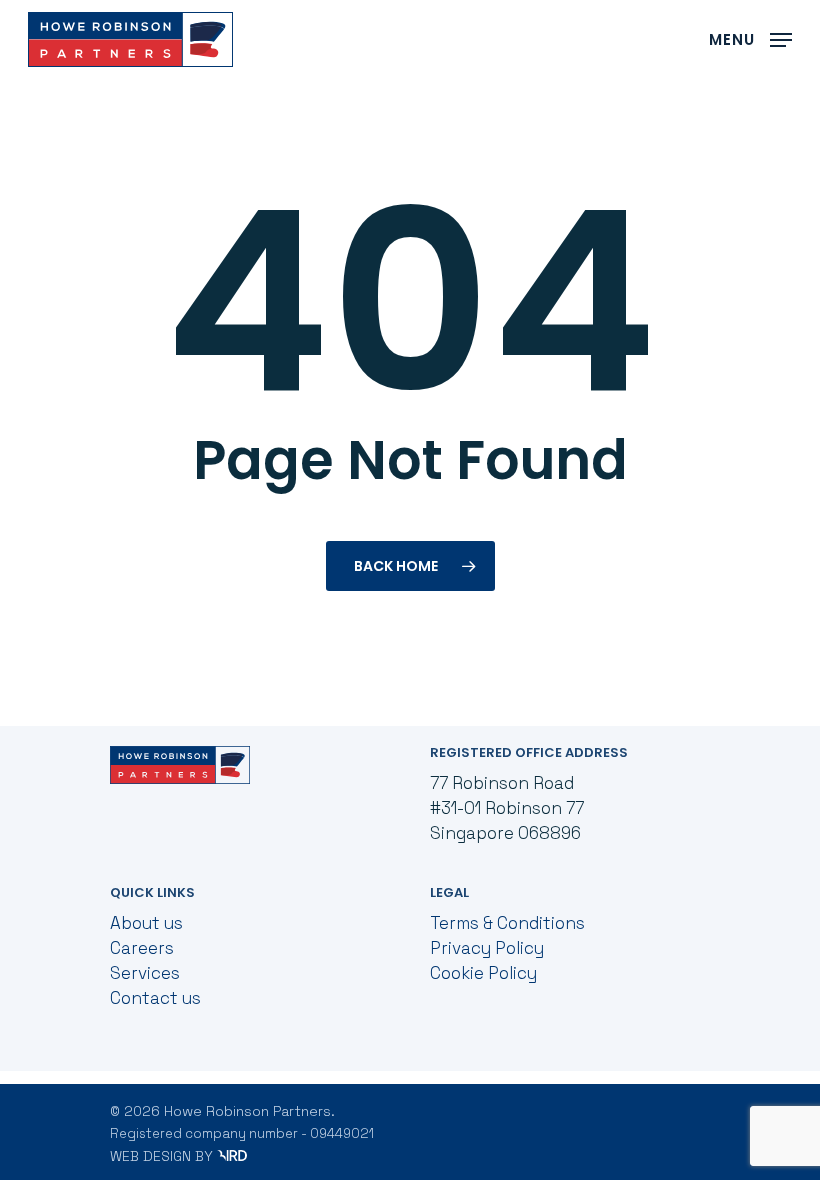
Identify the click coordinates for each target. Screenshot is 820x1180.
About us (146, 923)
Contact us (155, 998)
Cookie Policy (483, 973)
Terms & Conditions (507, 923)
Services (145, 973)
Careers (142, 948)
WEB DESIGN (150, 1156)
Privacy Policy (487, 948)
